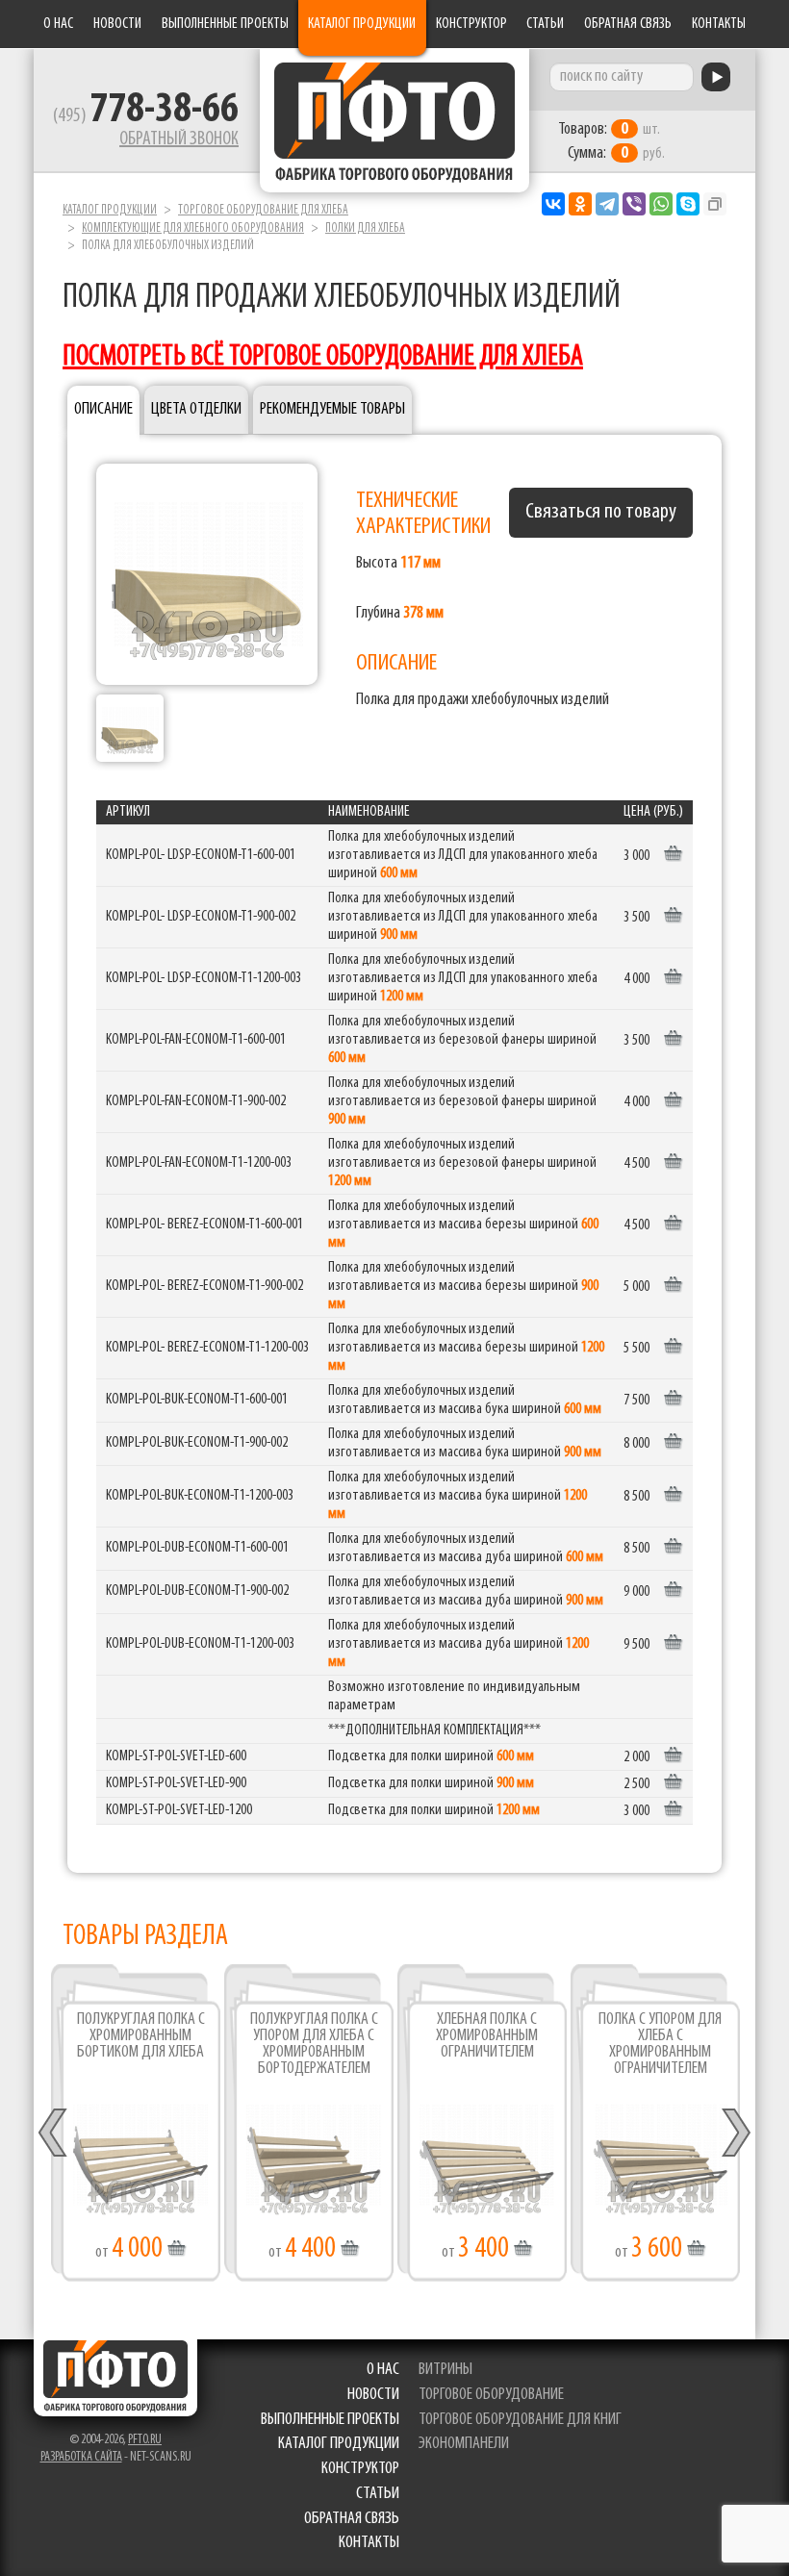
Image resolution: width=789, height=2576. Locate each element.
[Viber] (634, 204)
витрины (445, 2370)
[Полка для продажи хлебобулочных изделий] (130, 728)
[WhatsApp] (661, 204)
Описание (103, 410)
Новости (117, 24)
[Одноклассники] (580, 204)
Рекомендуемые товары (332, 410)
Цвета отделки (196, 410)
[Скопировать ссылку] (715, 204)
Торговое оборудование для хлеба (263, 210)
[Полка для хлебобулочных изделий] (207, 574)
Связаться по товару (601, 512)
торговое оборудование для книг (520, 2420)
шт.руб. (611, 142)
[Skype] (688, 204)
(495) (146, 116)
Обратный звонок (179, 139)
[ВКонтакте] (553, 204)
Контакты (719, 24)
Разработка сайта (81, 2457)
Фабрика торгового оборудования (394, 120)
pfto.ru (145, 2440)
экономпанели (464, 2444)
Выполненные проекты (225, 24)
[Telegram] (607, 204)
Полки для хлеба (365, 228)
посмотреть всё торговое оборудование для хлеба (323, 357)
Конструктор (471, 24)
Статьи (545, 24)
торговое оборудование (491, 2395)
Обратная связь (628, 24)
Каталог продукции (362, 24)
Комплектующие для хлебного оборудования (193, 228)
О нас (58, 24)
